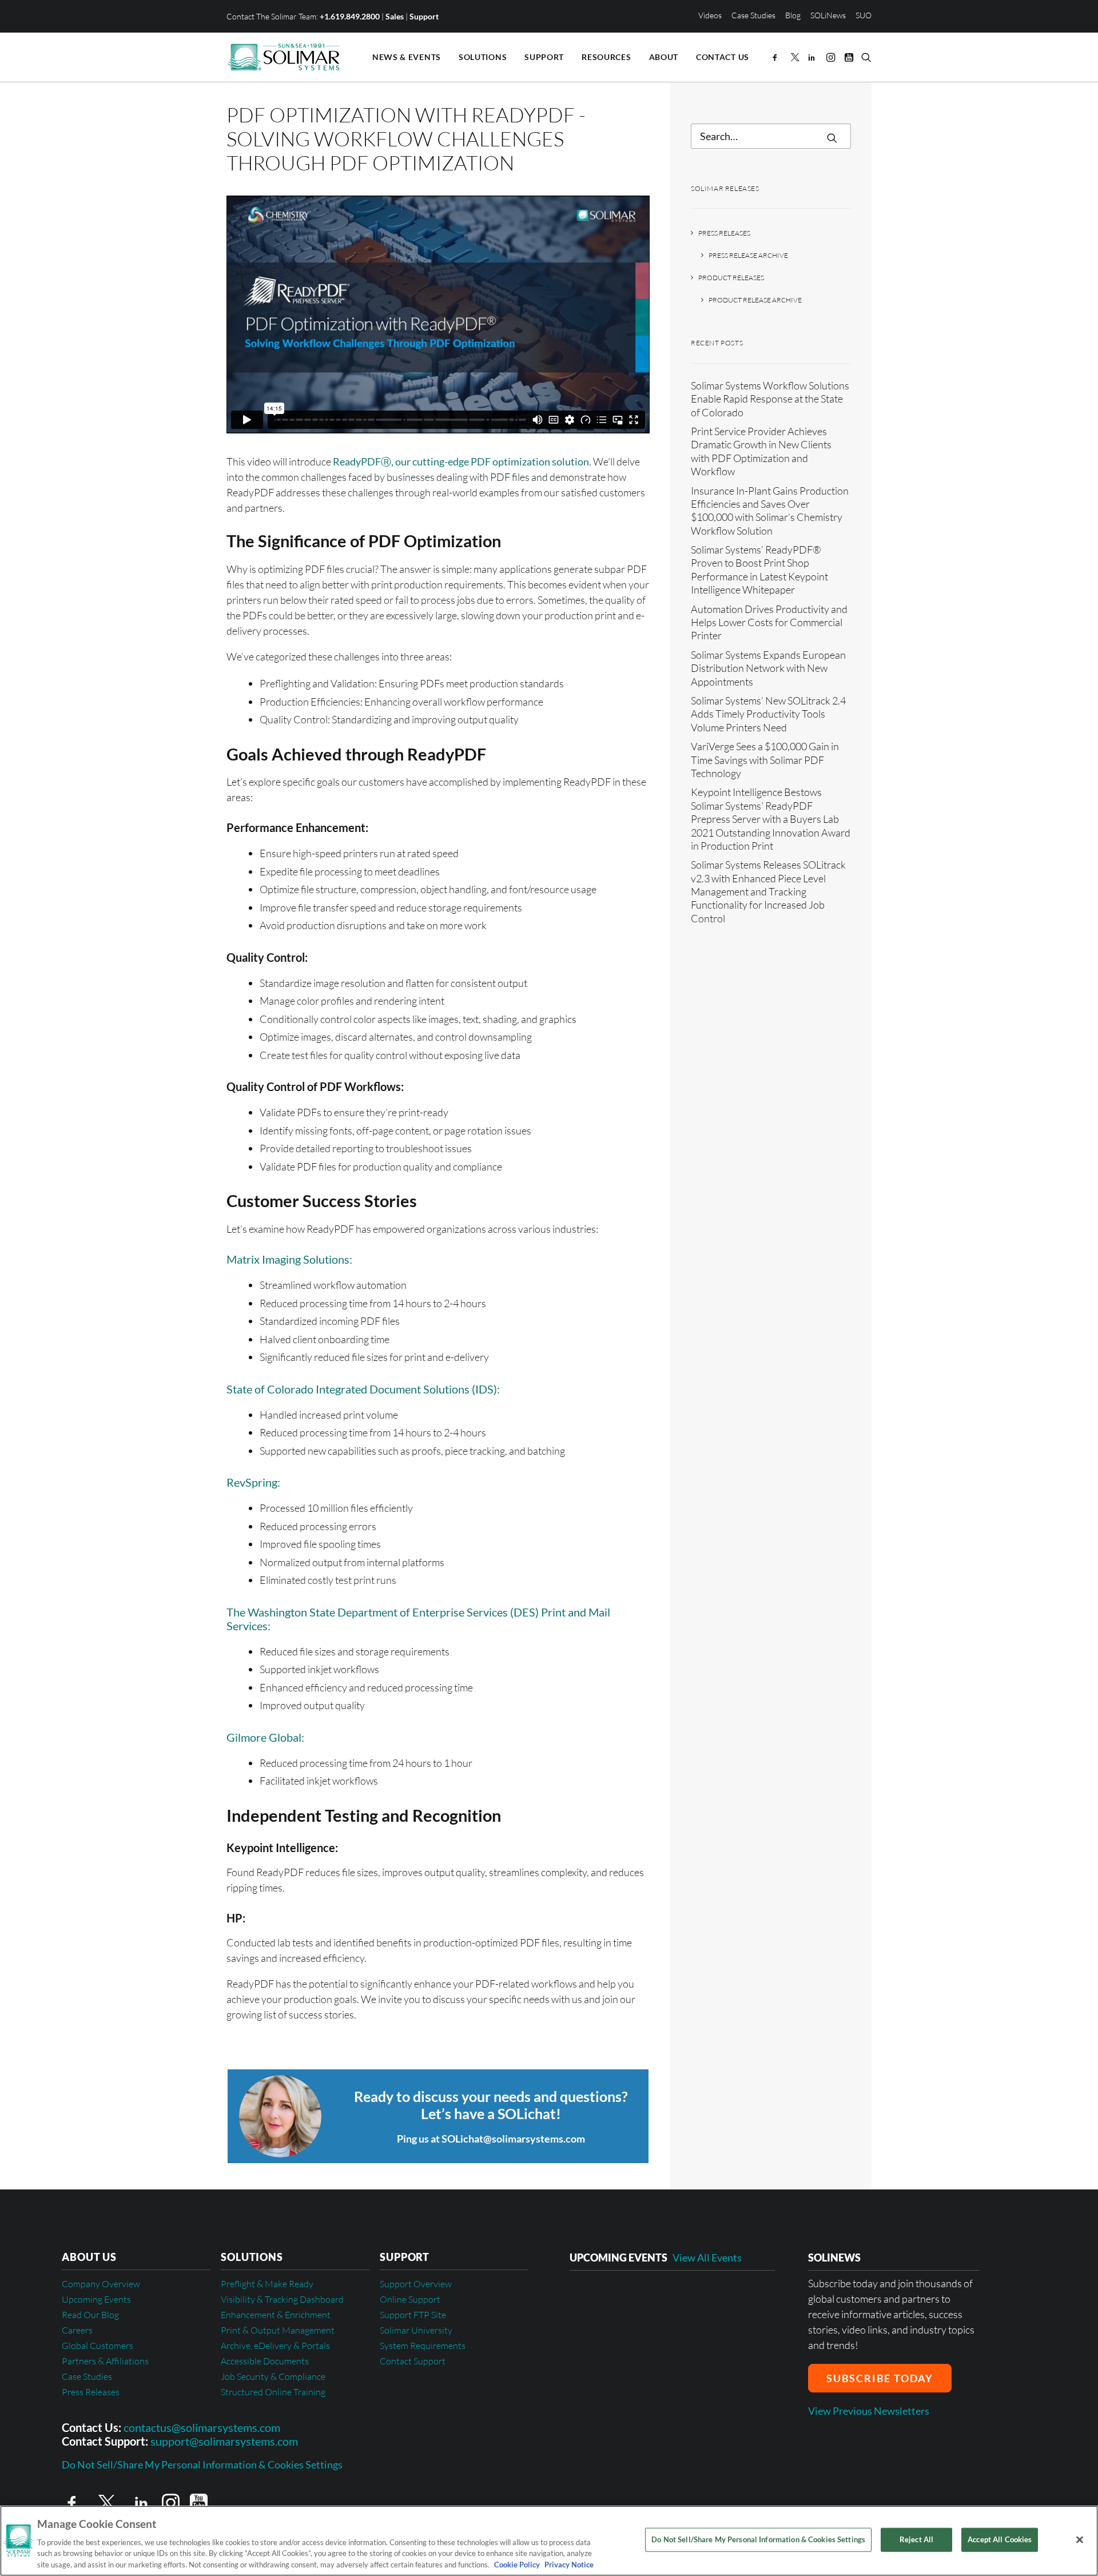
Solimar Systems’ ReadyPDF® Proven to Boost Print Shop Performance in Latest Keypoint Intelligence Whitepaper (759, 570)
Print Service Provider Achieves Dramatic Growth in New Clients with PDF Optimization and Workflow (761, 451)
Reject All (916, 2539)
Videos (710, 15)
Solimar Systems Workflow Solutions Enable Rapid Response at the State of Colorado (770, 399)
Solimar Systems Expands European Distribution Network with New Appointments (768, 668)
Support (424, 16)
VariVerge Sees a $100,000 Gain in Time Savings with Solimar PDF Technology (765, 760)
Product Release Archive (755, 300)
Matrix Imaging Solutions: (289, 1259)
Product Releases (731, 278)
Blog (793, 15)
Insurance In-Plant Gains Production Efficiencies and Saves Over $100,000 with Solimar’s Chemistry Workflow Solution (770, 511)
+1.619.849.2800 (350, 16)
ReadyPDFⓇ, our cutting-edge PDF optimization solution (461, 461)
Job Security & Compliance (273, 2376)
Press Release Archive (748, 255)
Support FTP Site (413, 2315)
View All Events (707, 2258)
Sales (395, 16)
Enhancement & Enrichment (276, 2315)
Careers (77, 2330)
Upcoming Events (96, 2299)
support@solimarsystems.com (224, 2441)
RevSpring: (253, 1482)
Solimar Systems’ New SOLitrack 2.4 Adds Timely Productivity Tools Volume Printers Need (768, 714)
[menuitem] (712, 15)
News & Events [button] (407, 57)
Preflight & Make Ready (267, 2284)
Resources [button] (606, 57)
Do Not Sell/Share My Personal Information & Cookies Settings (202, 2465)
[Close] (1080, 2540)
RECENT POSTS (717, 343)
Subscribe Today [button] (880, 2378)
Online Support (410, 2299)
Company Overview (101, 2284)
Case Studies (753, 15)
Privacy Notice (568, 2564)
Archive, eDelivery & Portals (275, 2346)
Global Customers (98, 2346)
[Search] (771, 136)
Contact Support (413, 2361)
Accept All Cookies (1000, 2539)
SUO (864, 15)
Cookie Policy (517, 2564)
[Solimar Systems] (284, 57)
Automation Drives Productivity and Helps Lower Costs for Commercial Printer (769, 622)
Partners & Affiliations (105, 2361)
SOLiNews (828, 15)
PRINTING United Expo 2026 (635, 2335)
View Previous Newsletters (869, 2411)
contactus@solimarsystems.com (202, 2427)
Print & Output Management (278, 2330)
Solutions (483, 57)
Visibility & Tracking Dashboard (282, 2299)
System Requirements (423, 2346)
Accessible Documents (265, 2361)
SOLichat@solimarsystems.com (513, 2139)
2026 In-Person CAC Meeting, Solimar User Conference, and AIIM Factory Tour (666, 2377)
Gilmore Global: (265, 1737)
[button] (777, 57)
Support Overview (416, 2284)
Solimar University (416, 2330)
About (664, 57)
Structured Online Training (273, 2392)
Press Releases (724, 233)
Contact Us (723, 57)
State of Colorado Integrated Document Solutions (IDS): (363, 1389)
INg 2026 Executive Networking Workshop (665, 2299)
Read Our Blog (90, 2315)
